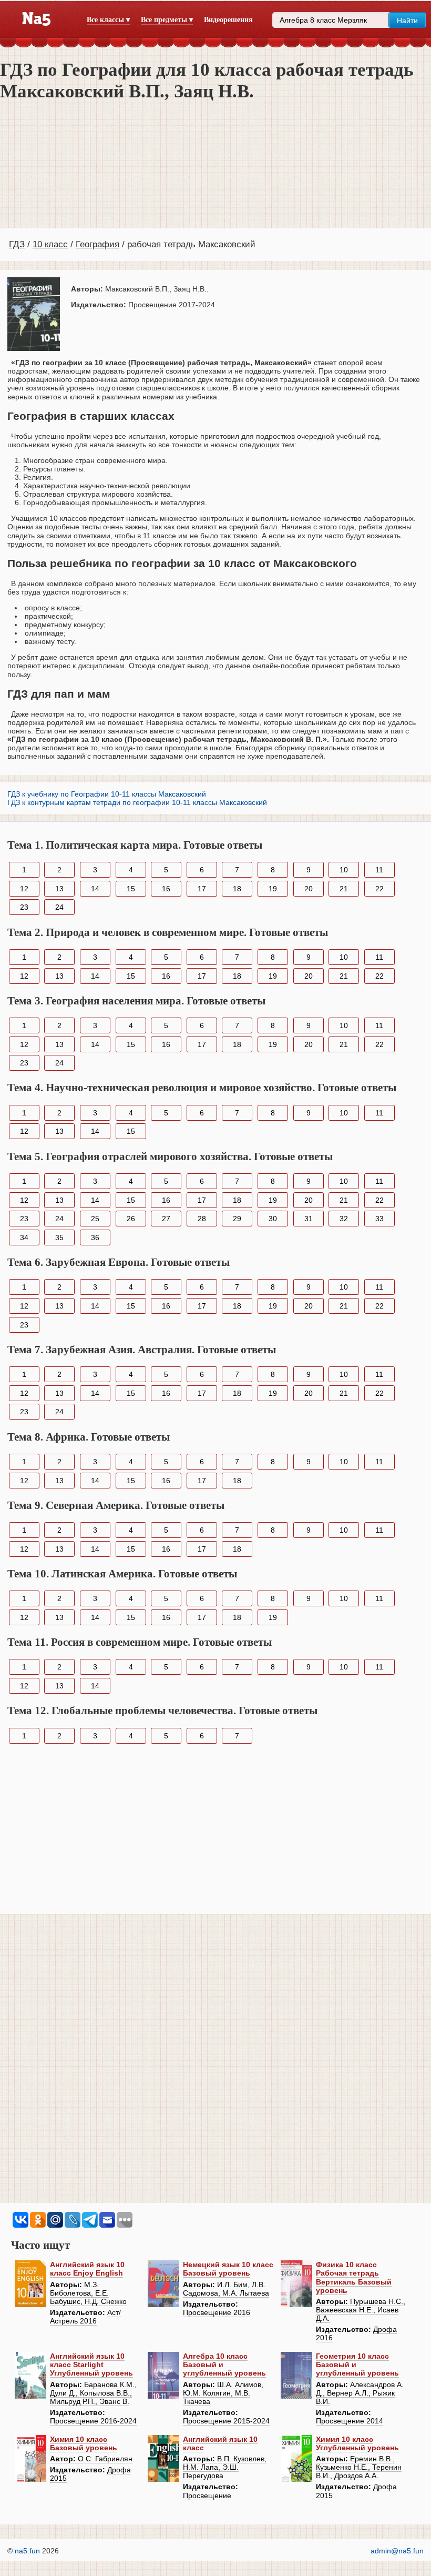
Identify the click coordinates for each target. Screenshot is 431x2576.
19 (273, 889)
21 (344, 889)
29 (237, 1219)
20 (309, 889)
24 (59, 907)
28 (202, 1219)
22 (379, 889)
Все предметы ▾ (167, 20)
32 (344, 1219)
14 (95, 889)
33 (379, 1219)
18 (237, 889)
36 (95, 1237)
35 (59, 1237)
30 (273, 1219)
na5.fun (27, 2551)
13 (59, 889)
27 (166, 1219)
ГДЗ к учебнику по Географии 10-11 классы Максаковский (107, 794)
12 (24, 889)
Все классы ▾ (108, 20)
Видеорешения (228, 20)
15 (131, 889)
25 (95, 1219)
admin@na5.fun (397, 2551)
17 (202, 889)
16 (166, 889)
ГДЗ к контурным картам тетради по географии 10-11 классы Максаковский (137, 802)
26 (131, 1219)
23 (24, 907)
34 (24, 1237)
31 (309, 1219)
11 (379, 870)
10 (344, 870)
